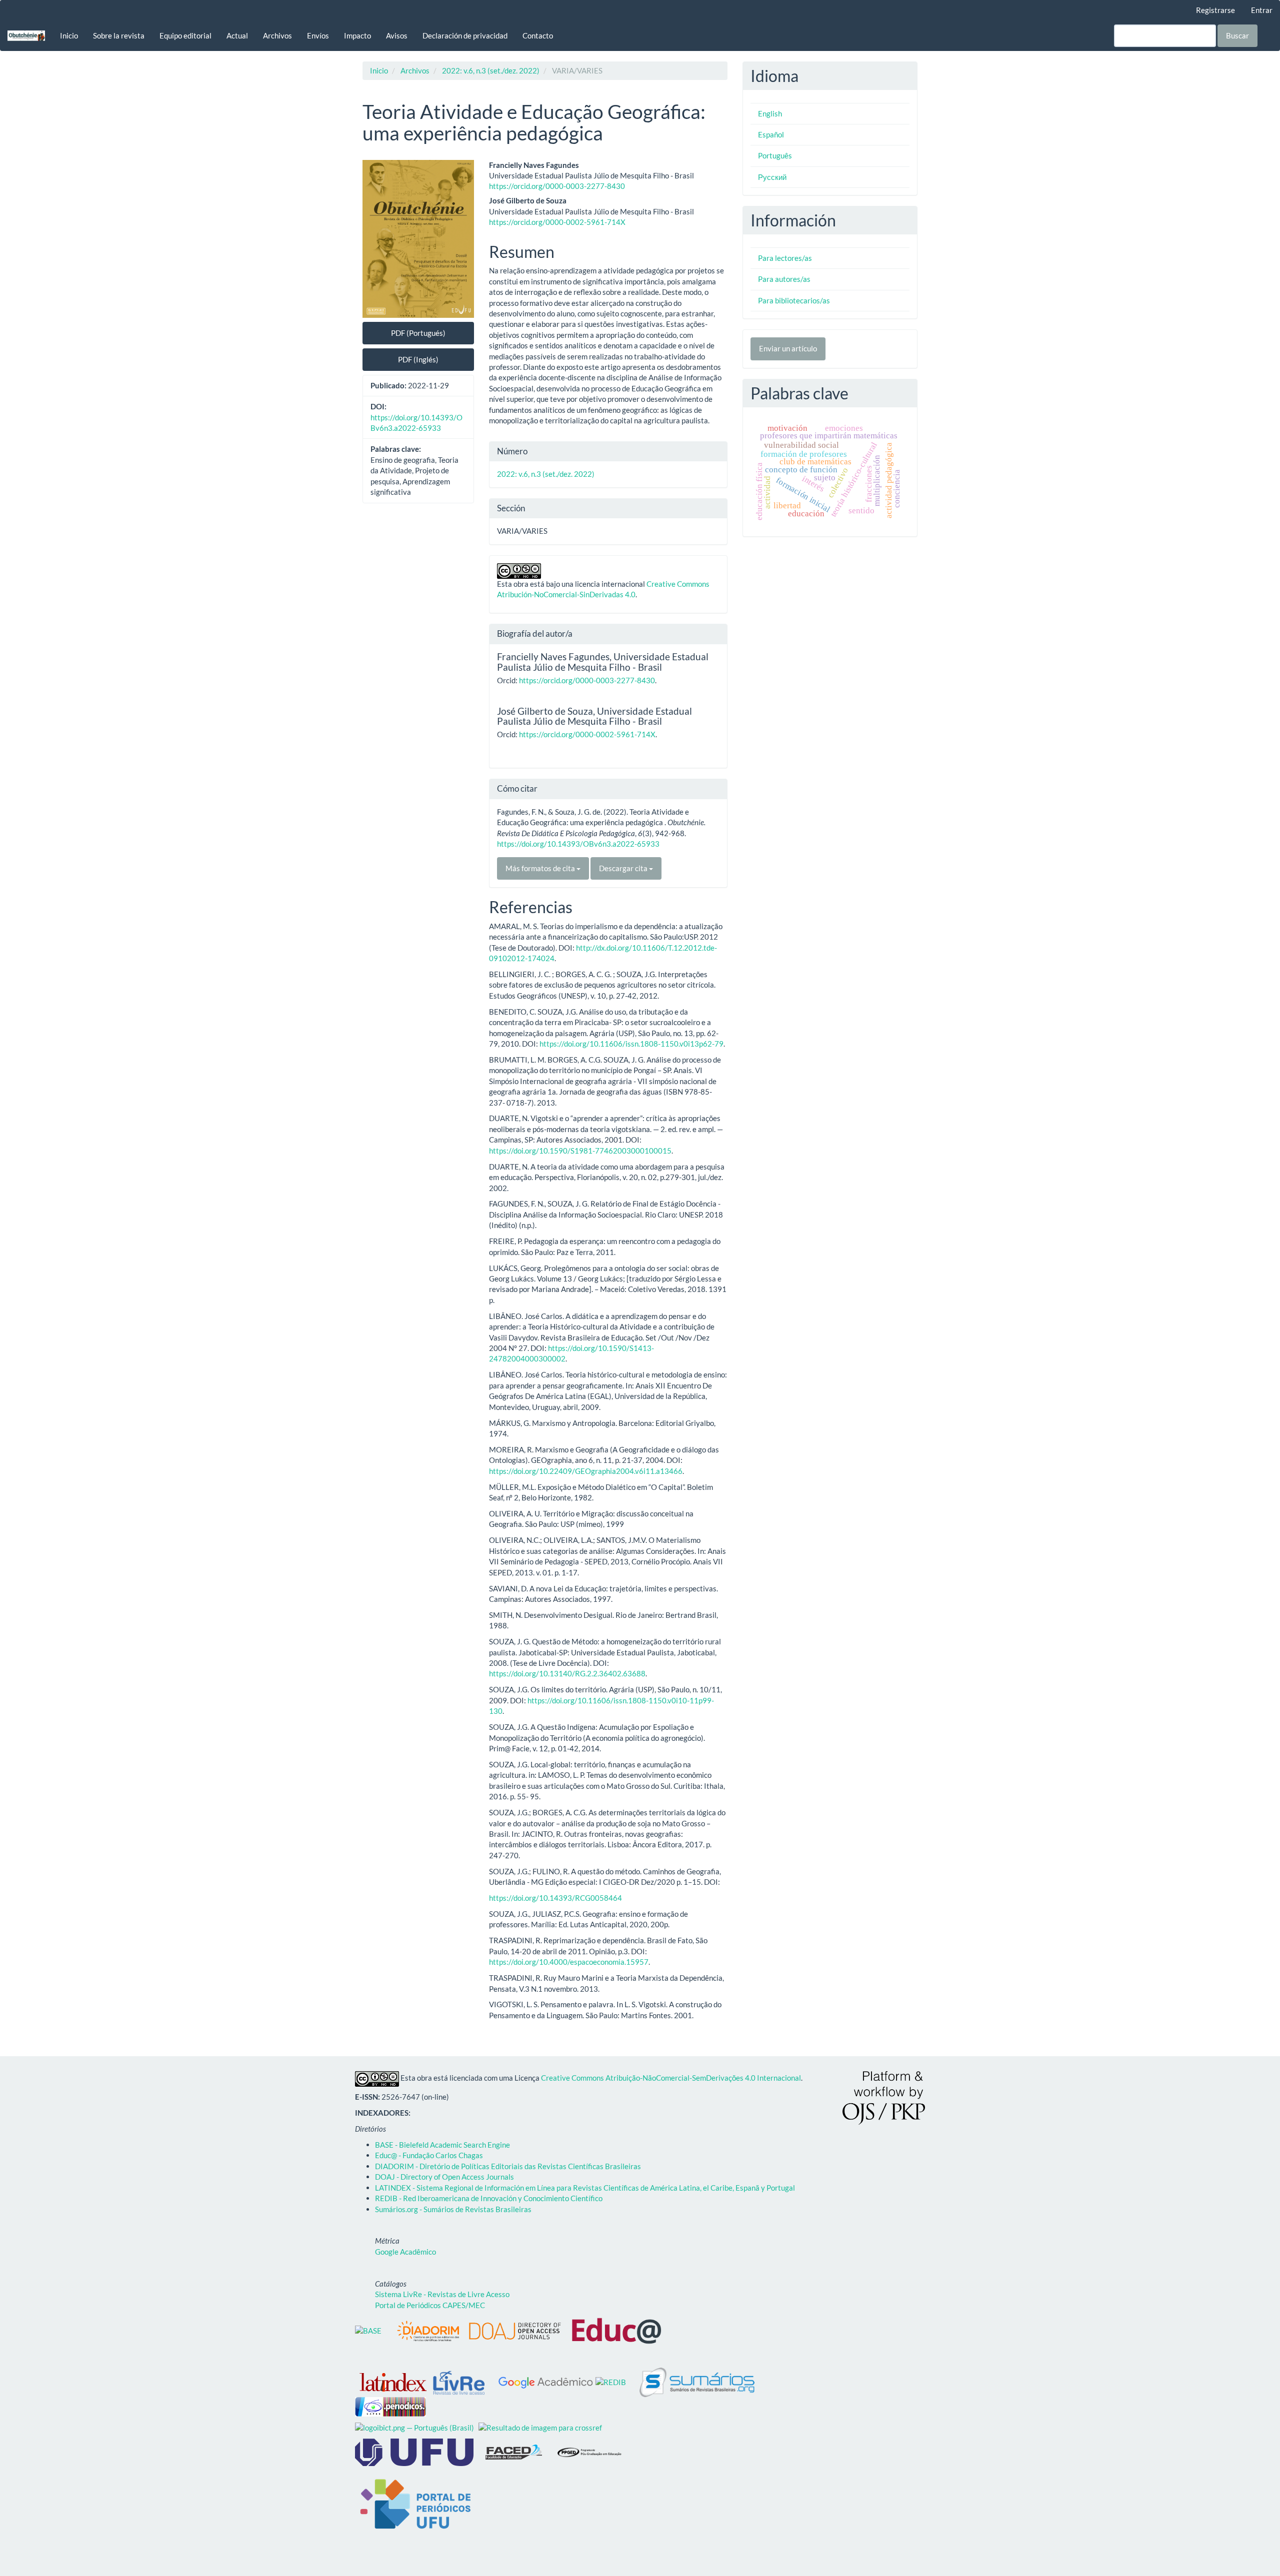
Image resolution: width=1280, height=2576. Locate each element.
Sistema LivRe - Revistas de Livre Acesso (442, 2294)
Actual (237, 35)
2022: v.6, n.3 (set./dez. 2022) (491, 70)
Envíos (318, 35)
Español (771, 134)
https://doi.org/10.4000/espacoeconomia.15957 (569, 1962)
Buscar (1237, 35)
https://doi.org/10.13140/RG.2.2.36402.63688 (567, 1673)
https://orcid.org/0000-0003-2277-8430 (557, 186)
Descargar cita (624, 868)
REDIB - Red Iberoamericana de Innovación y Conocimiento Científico (489, 2198)
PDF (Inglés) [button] (418, 359)
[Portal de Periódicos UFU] (415, 2505)
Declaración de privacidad (465, 35)
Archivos (277, 35)
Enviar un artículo (788, 348)
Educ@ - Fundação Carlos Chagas (429, 2155)
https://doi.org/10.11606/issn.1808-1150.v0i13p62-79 (631, 1044)
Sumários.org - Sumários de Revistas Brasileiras (453, 2209)
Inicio (69, 35)
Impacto (357, 35)
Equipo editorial (185, 35)
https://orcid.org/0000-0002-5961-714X (557, 222)
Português (775, 155)
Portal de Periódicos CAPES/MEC (430, 2305)
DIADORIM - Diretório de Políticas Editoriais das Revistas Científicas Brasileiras (508, 2166)
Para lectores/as (785, 258)
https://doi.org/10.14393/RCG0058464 (555, 1898)
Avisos (397, 35)
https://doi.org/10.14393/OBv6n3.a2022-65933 (578, 844)
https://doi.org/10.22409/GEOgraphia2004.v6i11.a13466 (586, 1471)
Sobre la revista (119, 35)
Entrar (1262, 10)
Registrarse (1215, 10)
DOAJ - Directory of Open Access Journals (444, 2177)
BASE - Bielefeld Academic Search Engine (442, 2145)
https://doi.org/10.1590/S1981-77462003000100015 (580, 1151)
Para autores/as (784, 279)
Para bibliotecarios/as (794, 300)
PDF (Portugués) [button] (418, 333)
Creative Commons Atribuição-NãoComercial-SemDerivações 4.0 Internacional (671, 2078)
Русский (772, 177)
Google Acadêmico (405, 2252)
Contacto (538, 35)
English (770, 113)
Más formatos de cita (541, 868)
